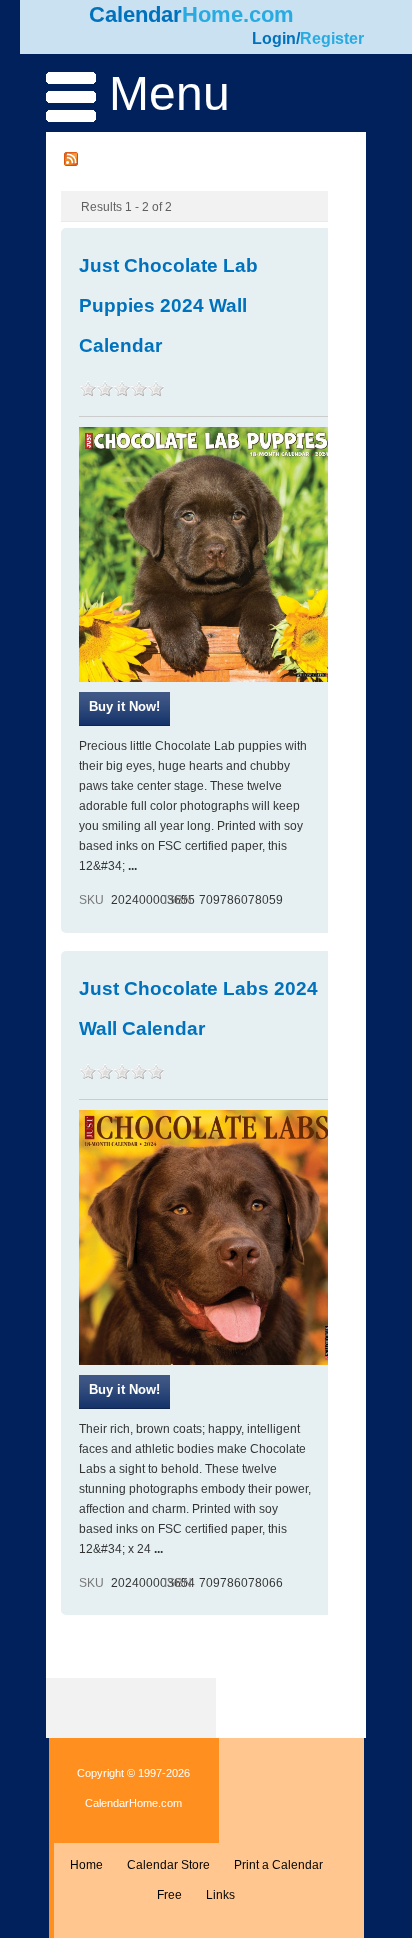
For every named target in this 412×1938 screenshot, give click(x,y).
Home (86, 1865)
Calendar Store (168, 1865)
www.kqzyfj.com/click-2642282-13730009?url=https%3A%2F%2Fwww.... (124, 1392)
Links (220, 1895)
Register (332, 38)
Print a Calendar (278, 1865)
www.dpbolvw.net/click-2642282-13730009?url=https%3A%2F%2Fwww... (124, 709)
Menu (163, 93)
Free (169, 1895)
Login (274, 38)
